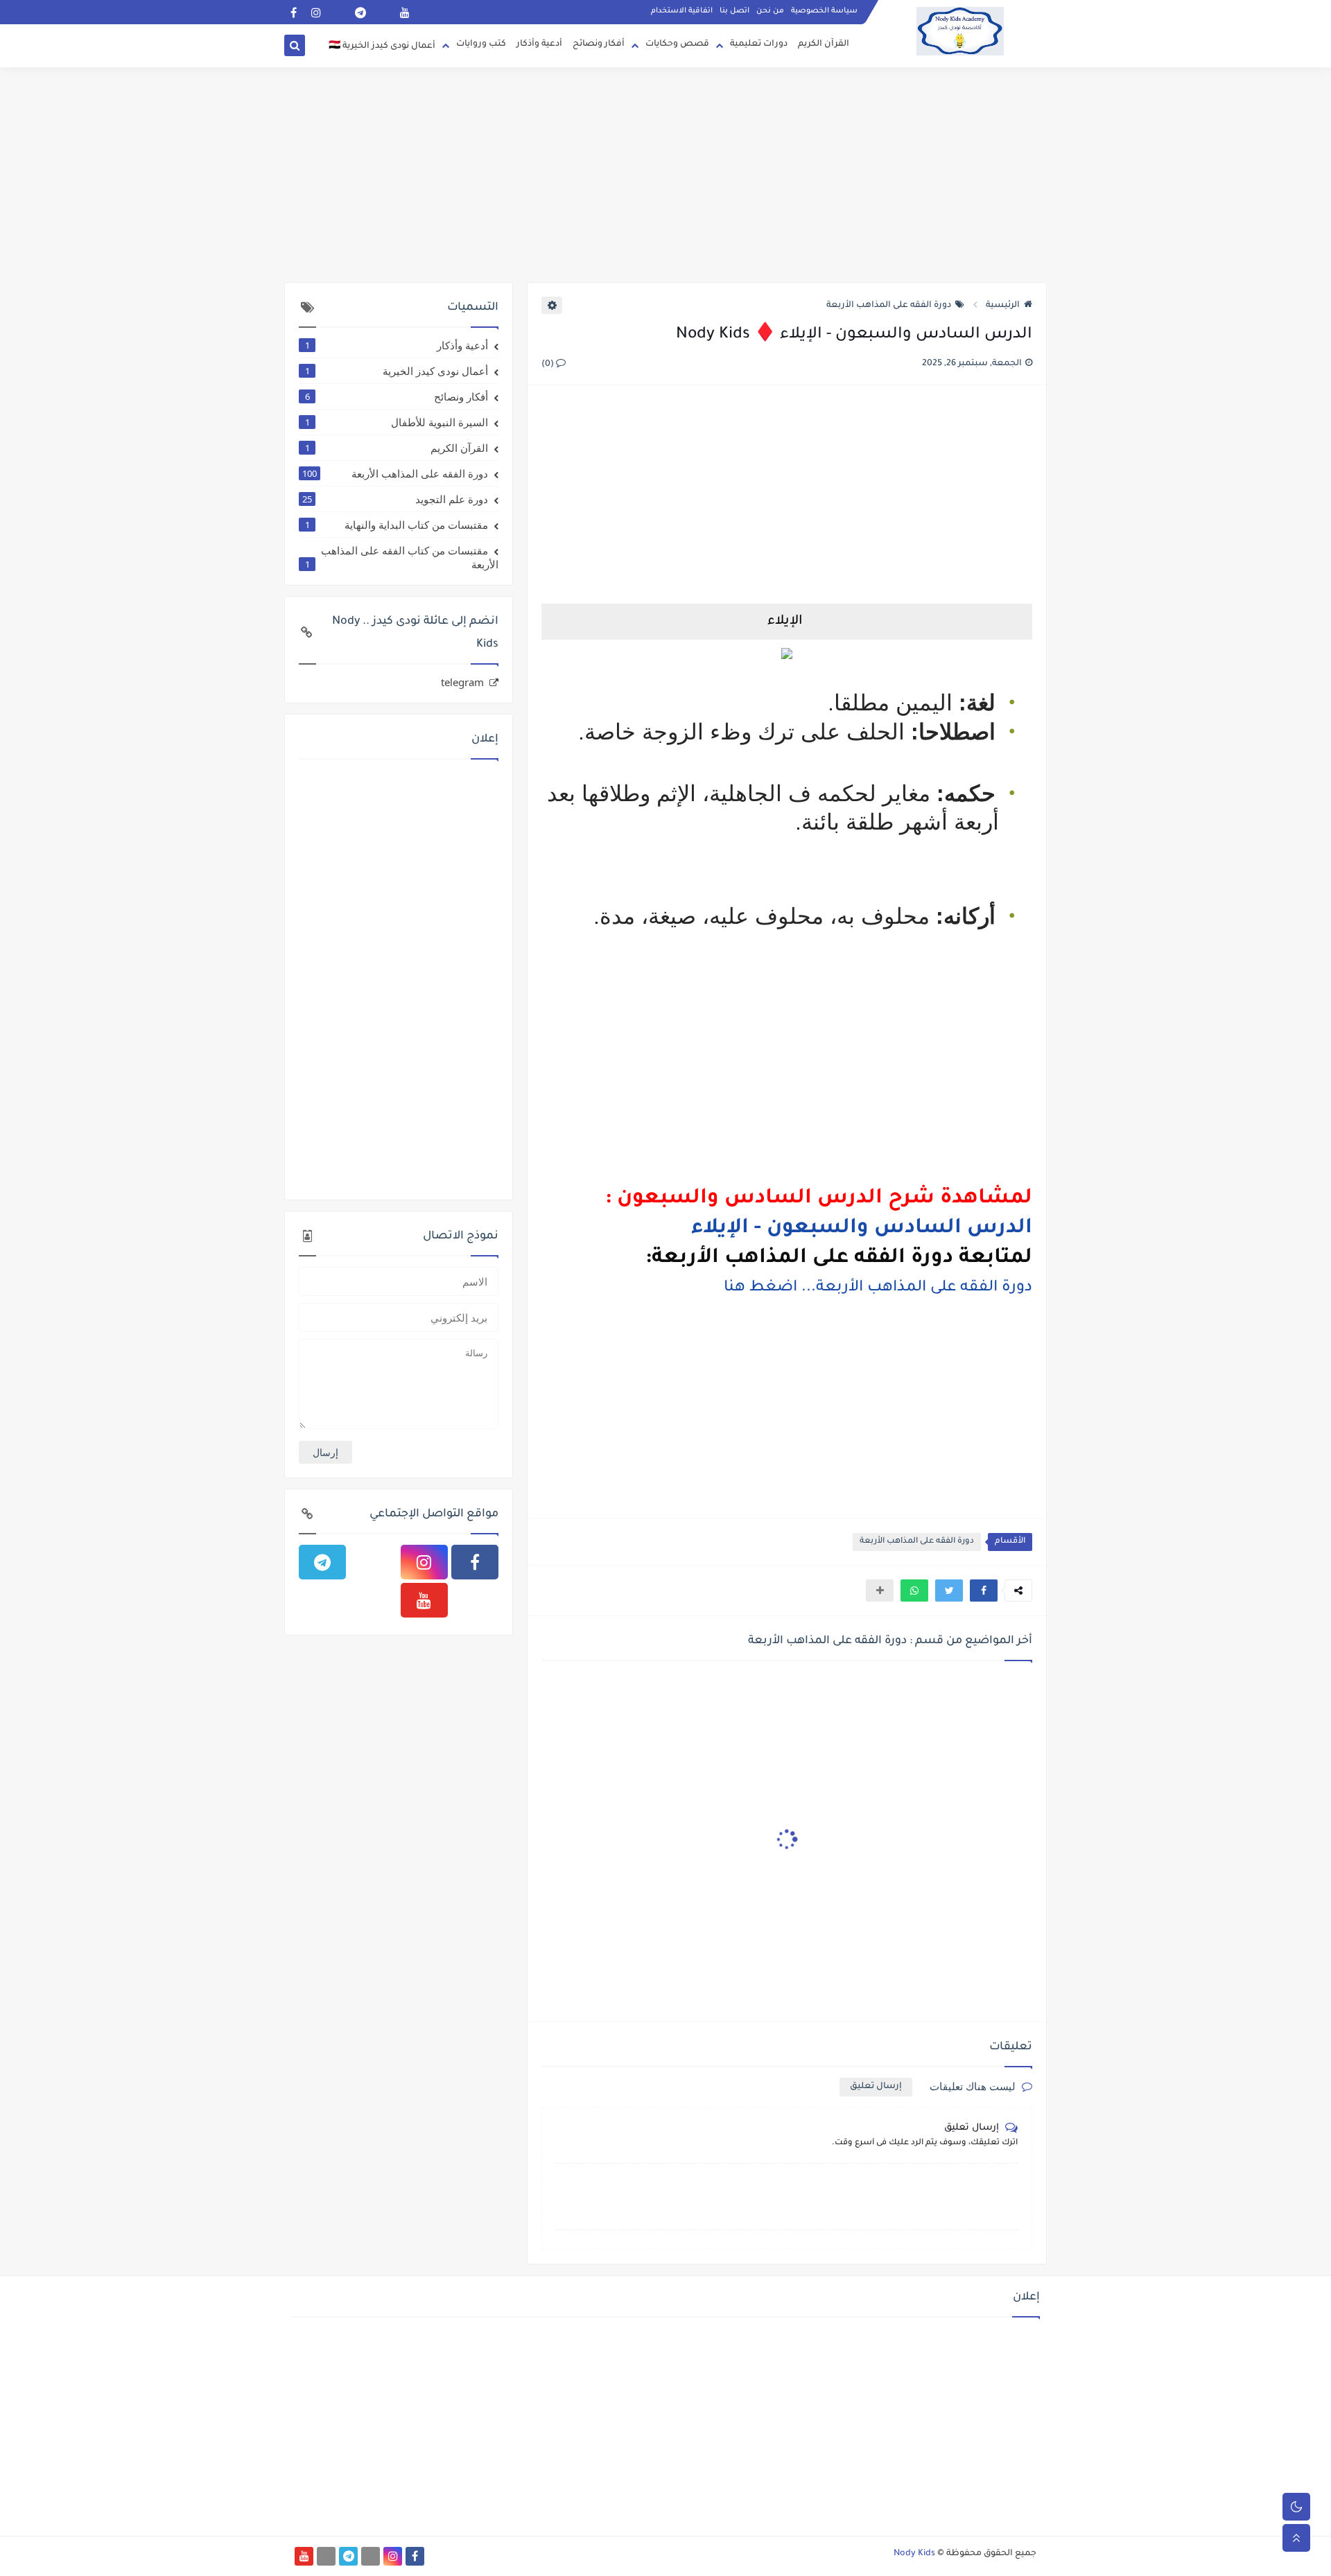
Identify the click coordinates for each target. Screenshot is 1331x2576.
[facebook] (294, 12)
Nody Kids (914, 2554)
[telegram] (360, 12)
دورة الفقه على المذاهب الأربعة (889, 306)
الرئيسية (1003, 306)
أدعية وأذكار (539, 44)
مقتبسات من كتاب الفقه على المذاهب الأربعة (402, 557)
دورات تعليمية (759, 44)
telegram (462, 682)
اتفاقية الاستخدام (682, 11)
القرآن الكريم (824, 44)
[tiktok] (382, 12)
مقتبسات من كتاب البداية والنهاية (397, 525)
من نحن (770, 11)
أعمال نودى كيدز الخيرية (397, 371)
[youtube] (404, 12)
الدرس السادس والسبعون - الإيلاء (862, 1229)
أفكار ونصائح (599, 44)
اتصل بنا (734, 11)
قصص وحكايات (677, 44)
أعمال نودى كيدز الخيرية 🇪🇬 (382, 46)
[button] (984, 1591)
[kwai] (338, 12)
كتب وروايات (481, 44)
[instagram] (316, 12)
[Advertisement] (665, 175)
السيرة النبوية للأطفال (397, 422)
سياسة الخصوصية (824, 11)
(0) (549, 365)
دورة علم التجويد (395, 499)
